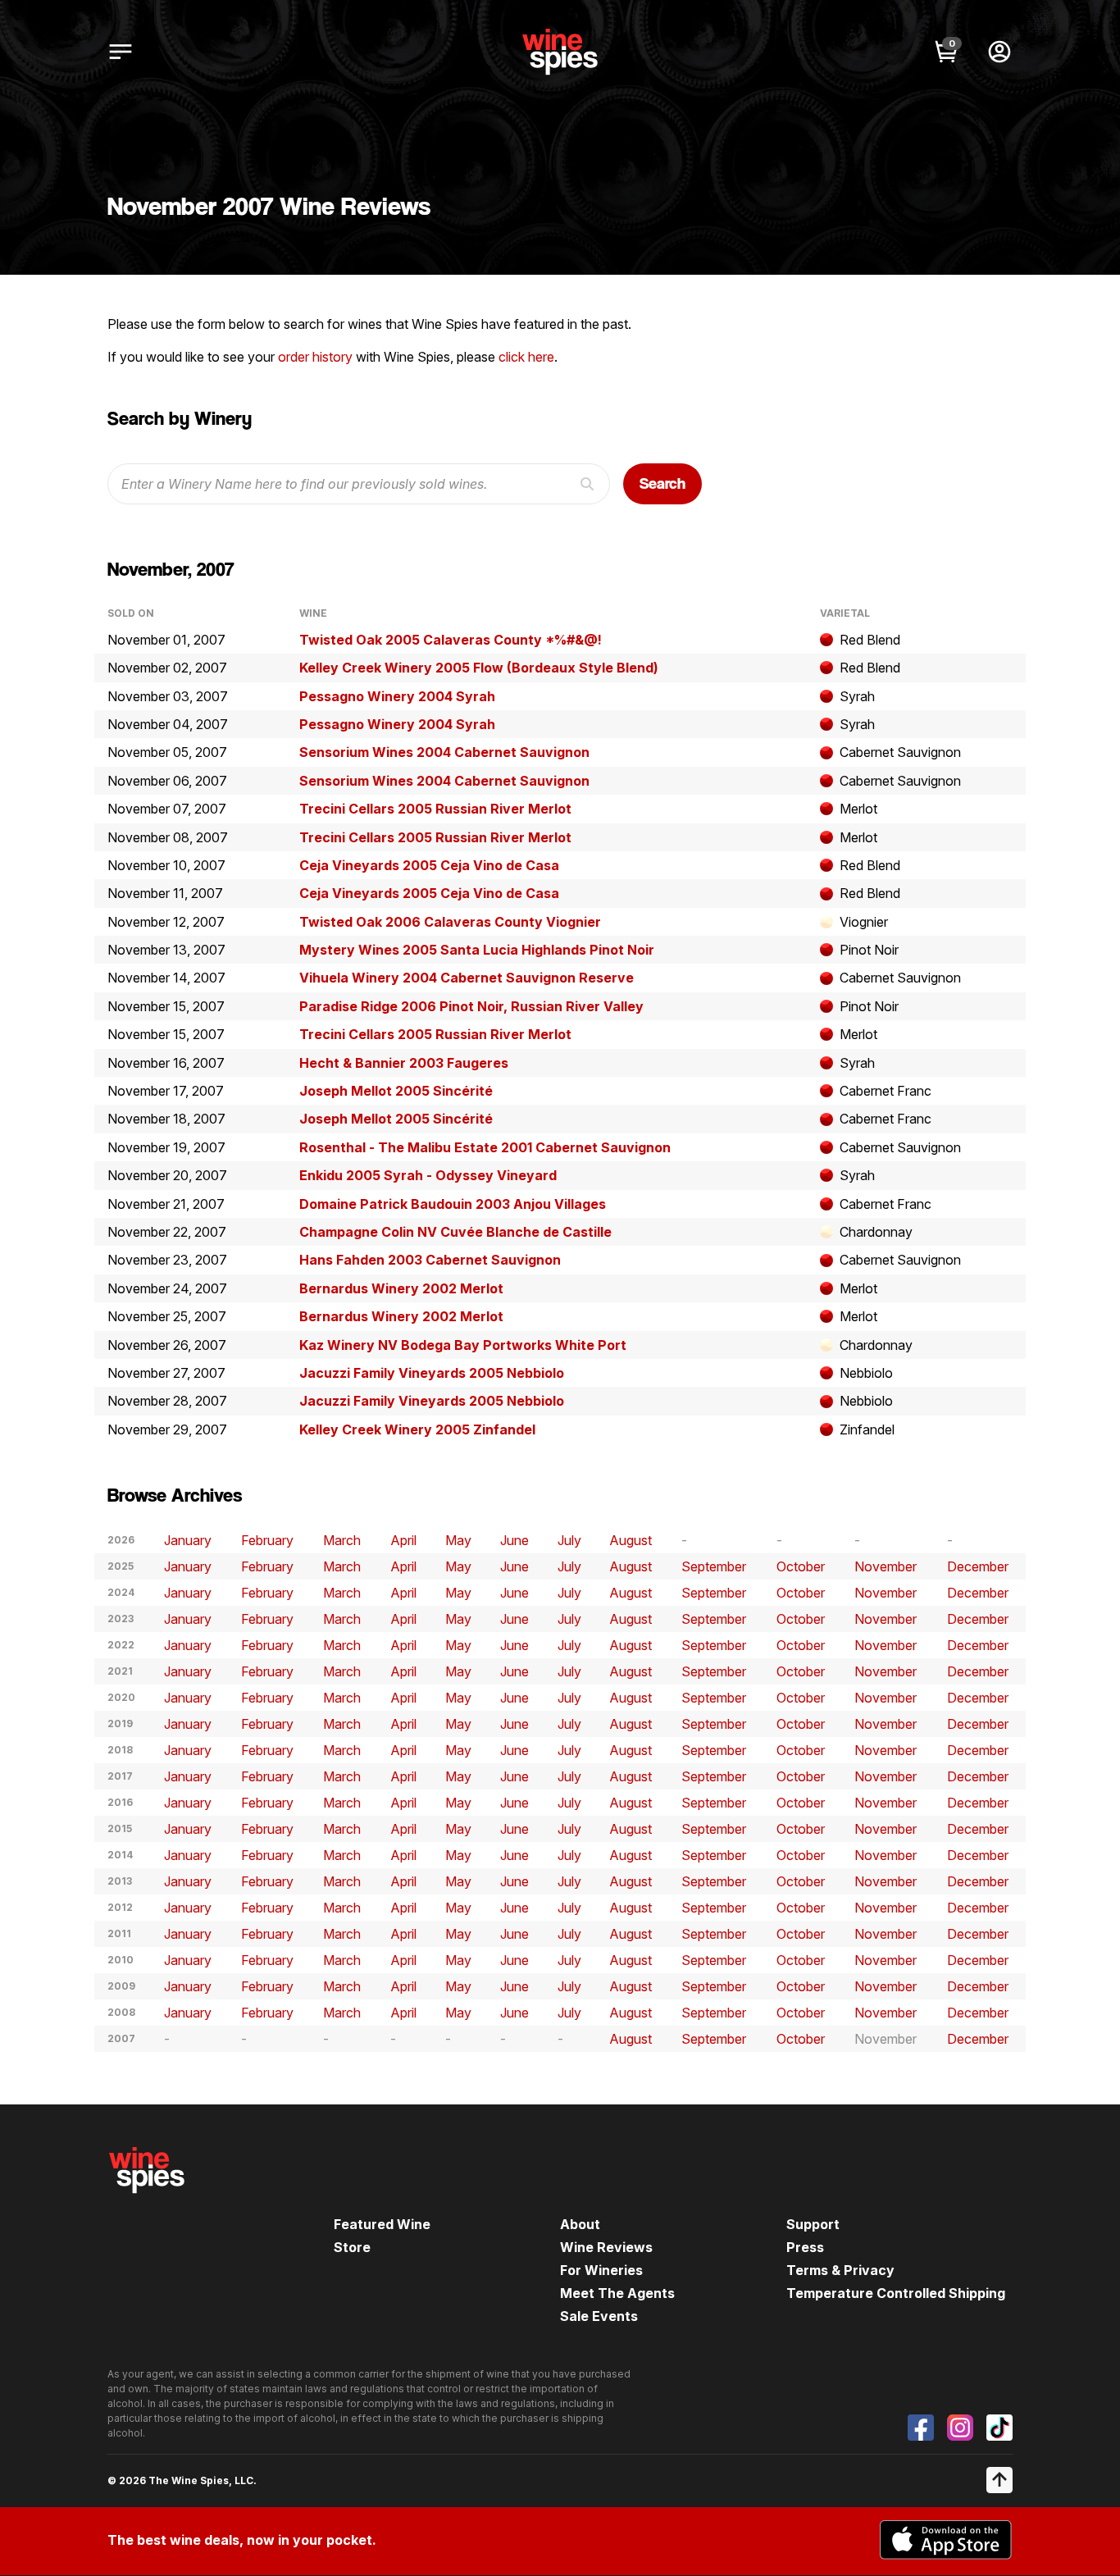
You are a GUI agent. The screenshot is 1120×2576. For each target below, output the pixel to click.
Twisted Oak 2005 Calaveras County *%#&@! (451, 640)
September (714, 1566)
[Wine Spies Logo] (147, 2204)
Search (662, 483)
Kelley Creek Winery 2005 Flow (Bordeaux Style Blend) (479, 668)
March (342, 1540)
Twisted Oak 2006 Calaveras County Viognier (450, 922)
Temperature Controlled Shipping (896, 2293)
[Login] (999, 52)
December (978, 1566)
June (514, 1540)
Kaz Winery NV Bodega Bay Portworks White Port (463, 1345)
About (580, 2224)
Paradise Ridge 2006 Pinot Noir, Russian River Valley (471, 1006)
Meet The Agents (617, 2293)
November (886, 1566)
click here (526, 357)
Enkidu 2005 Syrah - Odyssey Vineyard (428, 1175)
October (801, 1566)
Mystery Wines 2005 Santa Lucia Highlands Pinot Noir (477, 950)
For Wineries (601, 2270)
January (188, 1540)
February (267, 1540)
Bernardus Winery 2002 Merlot (401, 1288)
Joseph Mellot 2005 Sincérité (396, 1091)
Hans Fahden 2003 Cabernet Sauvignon (430, 1260)
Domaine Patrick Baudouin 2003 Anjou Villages (453, 1204)
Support (813, 2224)
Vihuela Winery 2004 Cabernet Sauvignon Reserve (467, 978)
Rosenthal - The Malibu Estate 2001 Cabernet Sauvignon (485, 1147)
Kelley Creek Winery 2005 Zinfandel (417, 1429)
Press (805, 2247)
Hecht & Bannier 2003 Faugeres (404, 1063)
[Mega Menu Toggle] (121, 52)
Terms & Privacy (840, 2270)
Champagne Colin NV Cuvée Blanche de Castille (455, 1232)
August (631, 1540)
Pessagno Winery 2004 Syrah (397, 696)
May (458, 1540)
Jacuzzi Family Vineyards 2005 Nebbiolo (432, 1373)
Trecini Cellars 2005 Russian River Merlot (435, 809)
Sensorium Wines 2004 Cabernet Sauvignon (444, 752)
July (569, 1540)
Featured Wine (382, 2224)
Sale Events (599, 2316)
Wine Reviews (606, 2247)
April (403, 1540)
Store (352, 2247)
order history (315, 357)
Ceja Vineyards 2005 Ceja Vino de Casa (429, 865)
